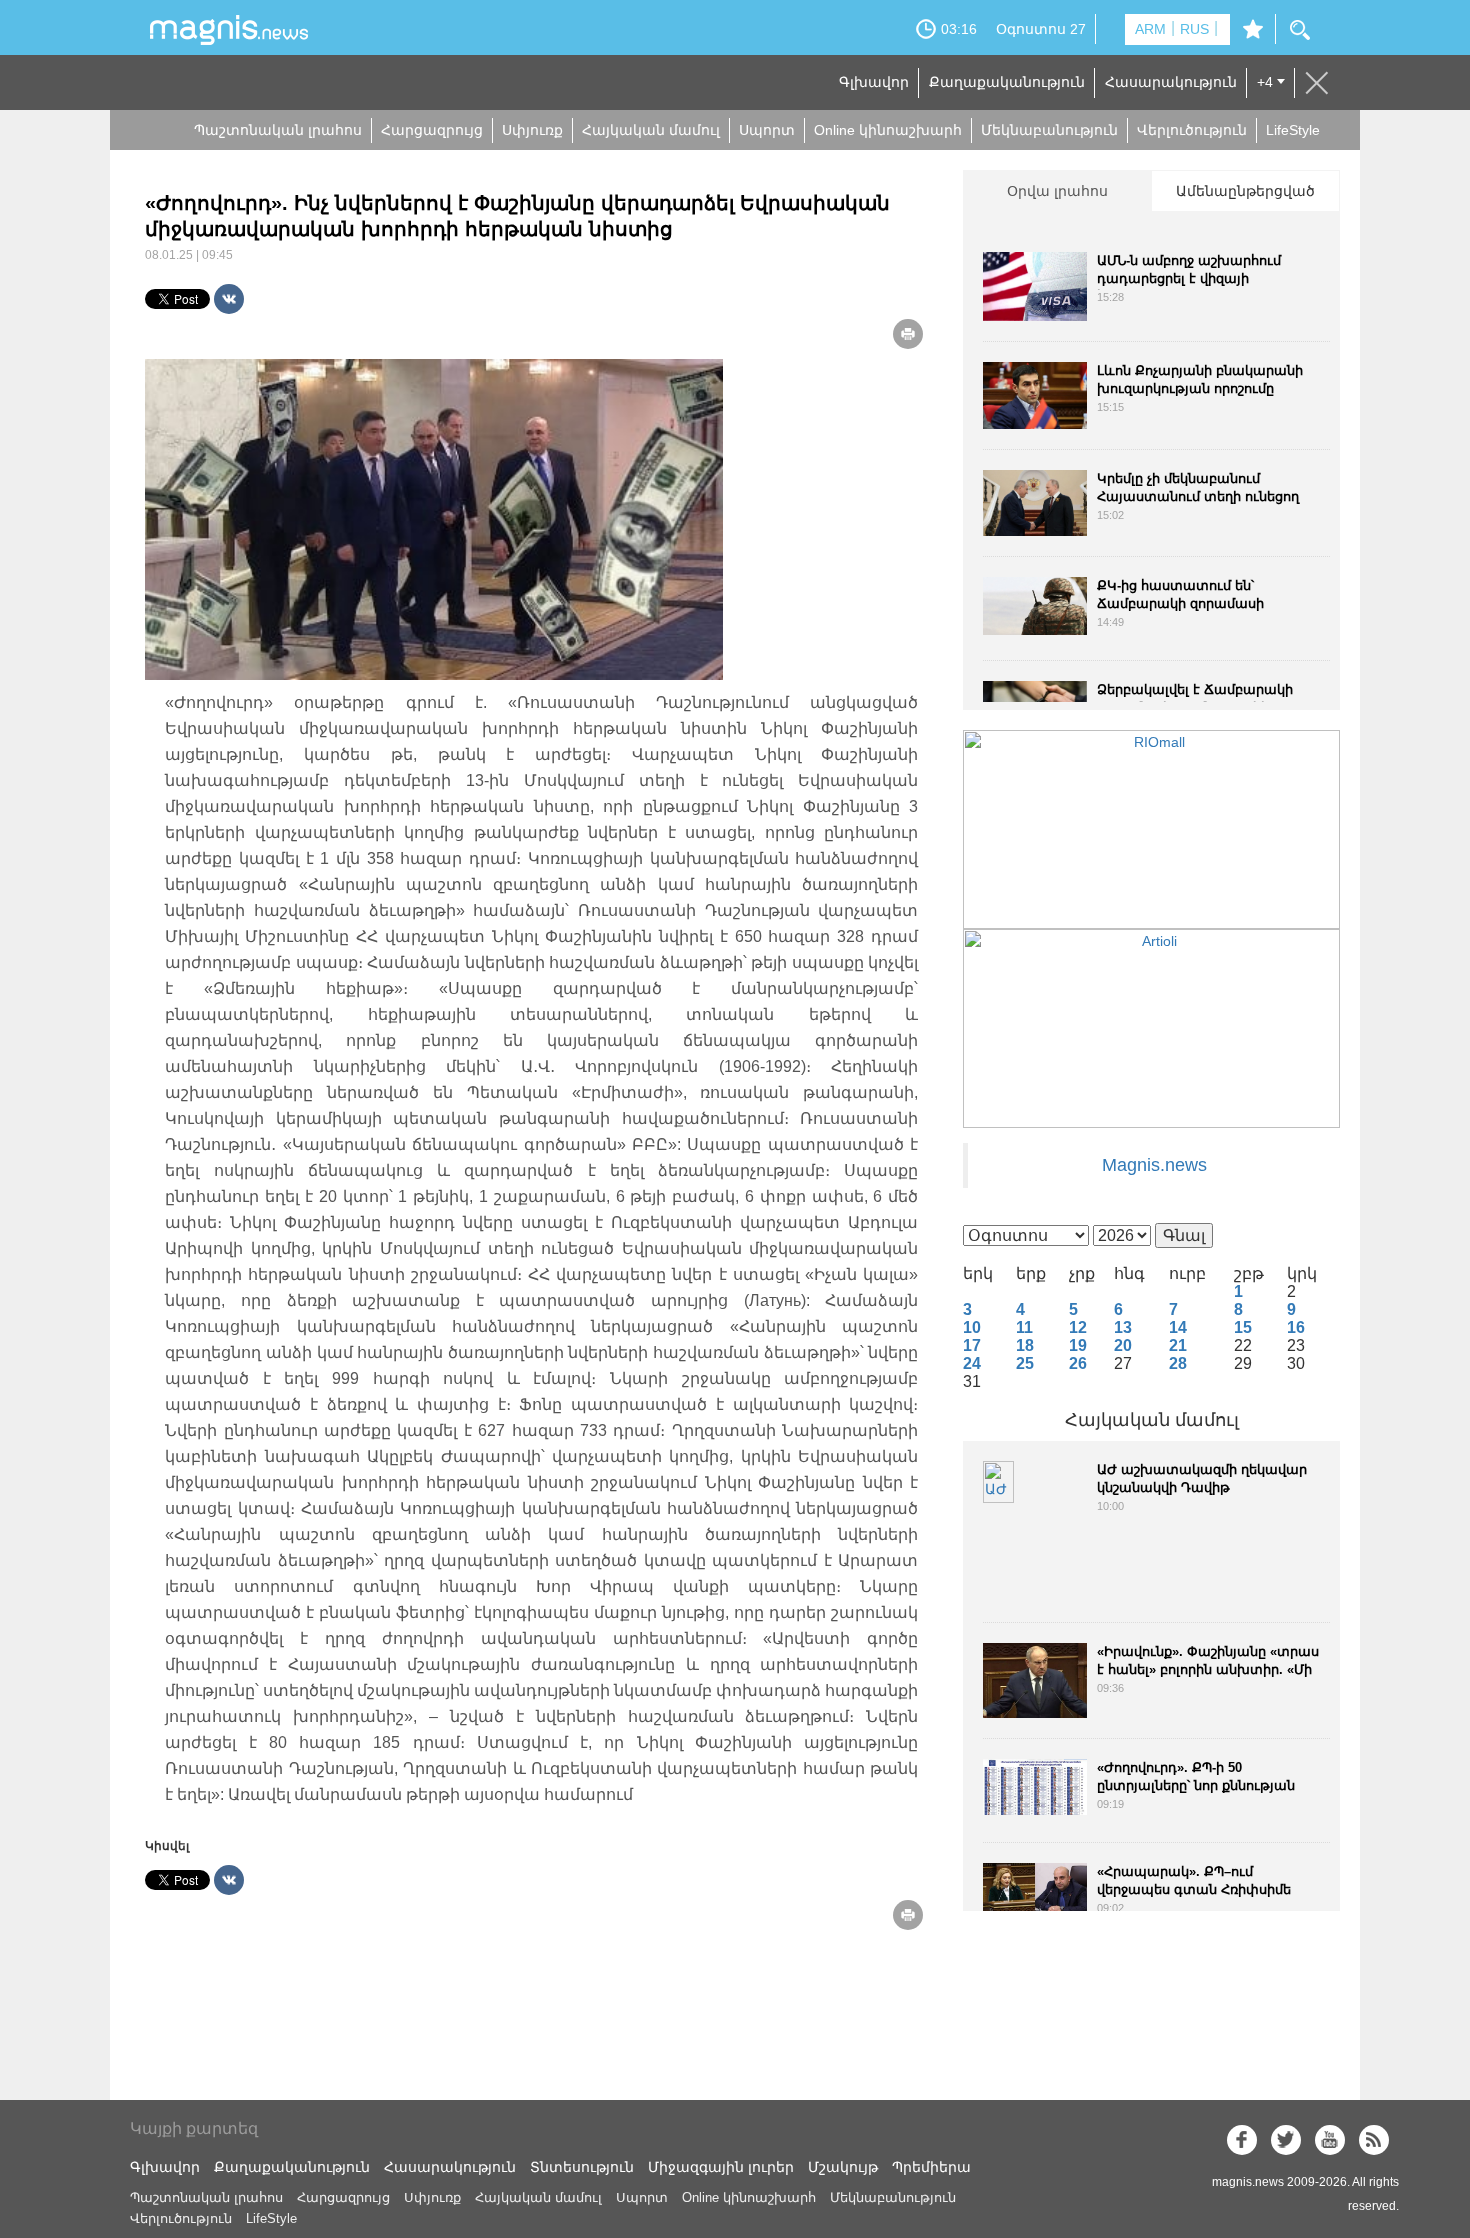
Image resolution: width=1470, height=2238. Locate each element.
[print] (908, 334)
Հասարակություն (1171, 82)
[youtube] (1330, 2140)
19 (1078, 1345)
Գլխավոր (874, 82)
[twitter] (1286, 2140)
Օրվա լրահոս (1057, 191)
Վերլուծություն (1192, 130)
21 (1178, 1345)
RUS (1194, 29)
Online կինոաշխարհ (888, 130)
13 (1123, 1327)
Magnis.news (1154, 1165)
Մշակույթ (843, 2167)
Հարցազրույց (432, 130)
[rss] (1374, 2140)
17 (972, 1345)
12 (1078, 1327)
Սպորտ (767, 130)
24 (972, 1363)
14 (1178, 1327)
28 (1178, 1363)
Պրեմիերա (931, 2167)
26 (1078, 1363)
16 (1296, 1327)
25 (1025, 1363)
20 (1123, 1345)
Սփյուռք (532, 130)
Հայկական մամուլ (651, 130)
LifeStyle (1293, 130)
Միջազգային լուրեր (721, 2167)
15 (1243, 1327)
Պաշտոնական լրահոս (278, 130)
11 (1024, 1327)
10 (972, 1327)
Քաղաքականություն (1007, 82)
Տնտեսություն (582, 2167)
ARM (1150, 29)
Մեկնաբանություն (1049, 130)
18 (1025, 1345)
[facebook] (1242, 2140)
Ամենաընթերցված (1245, 191)
